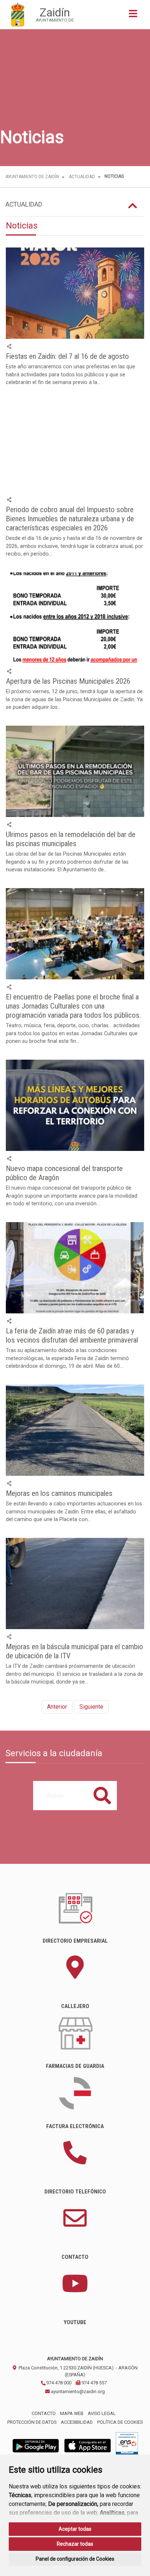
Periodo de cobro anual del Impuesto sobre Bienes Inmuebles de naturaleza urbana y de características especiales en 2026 (70, 519)
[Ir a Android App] (36, 2446)
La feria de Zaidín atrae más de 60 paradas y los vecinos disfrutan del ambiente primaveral (72, 1335)
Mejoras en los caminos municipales (59, 1493)
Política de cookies (120, 2422)
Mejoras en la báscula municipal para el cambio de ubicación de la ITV (74, 1651)
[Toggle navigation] (133, 16)
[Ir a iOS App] (88, 2446)
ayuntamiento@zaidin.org (77, 2391)
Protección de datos (32, 2422)
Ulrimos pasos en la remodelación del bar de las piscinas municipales (71, 839)
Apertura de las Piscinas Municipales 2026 (68, 681)
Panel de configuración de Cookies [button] (75, 2559)
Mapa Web (72, 2413)
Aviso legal (102, 2413)
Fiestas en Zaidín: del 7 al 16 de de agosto (67, 356)
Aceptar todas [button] (75, 2529)
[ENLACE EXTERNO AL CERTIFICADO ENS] (127, 2446)
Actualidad (82, 177)
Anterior (57, 1707)
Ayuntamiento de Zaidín (32, 177)
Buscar (102, 1795)
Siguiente (91, 1707)
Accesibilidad (77, 2422)
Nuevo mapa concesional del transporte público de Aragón (64, 1173)
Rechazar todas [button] (75, 2544)
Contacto (44, 2413)
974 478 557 (94, 2383)
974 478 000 (58, 2383)
